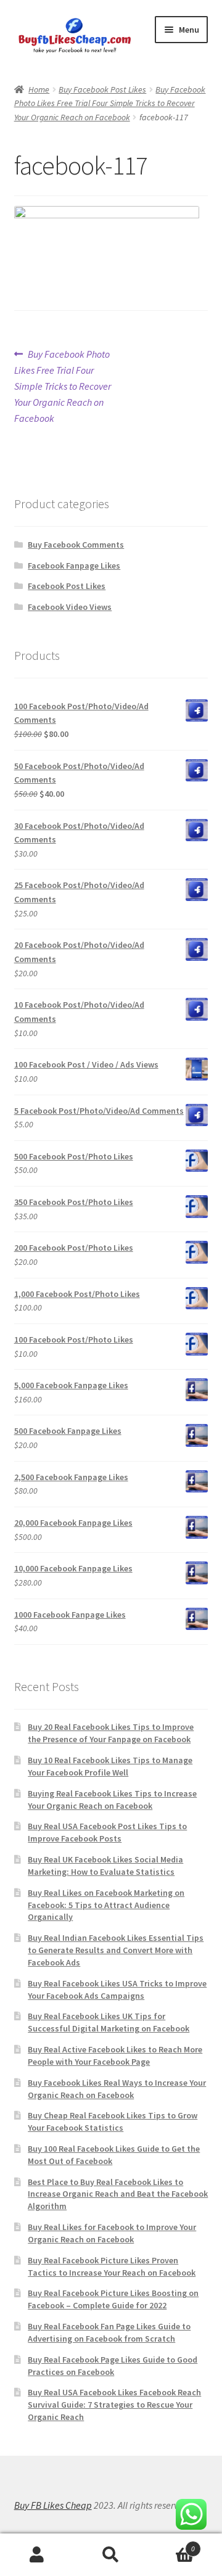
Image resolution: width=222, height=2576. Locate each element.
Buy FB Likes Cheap (53, 2505)
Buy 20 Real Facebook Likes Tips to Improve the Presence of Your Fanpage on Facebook (111, 1733)
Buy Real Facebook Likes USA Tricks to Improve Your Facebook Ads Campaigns (117, 1990)
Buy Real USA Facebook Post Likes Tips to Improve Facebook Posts (107, 1832)
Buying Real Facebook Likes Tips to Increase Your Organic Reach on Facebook (112, 1800)
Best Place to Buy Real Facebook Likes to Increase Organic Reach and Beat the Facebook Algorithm (118, 2194)
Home (39, 89)
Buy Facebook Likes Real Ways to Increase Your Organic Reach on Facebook (117, 2089)
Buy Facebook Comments (76, 545)
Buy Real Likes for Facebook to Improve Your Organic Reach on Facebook (112, 2233)
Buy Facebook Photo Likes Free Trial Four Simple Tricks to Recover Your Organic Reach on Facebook (110, 103)
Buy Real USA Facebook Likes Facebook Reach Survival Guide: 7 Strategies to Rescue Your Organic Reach (114, 2405)
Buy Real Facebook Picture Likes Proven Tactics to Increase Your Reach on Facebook (112, 2266)
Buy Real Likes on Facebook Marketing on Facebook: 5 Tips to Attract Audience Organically (106, 1905)
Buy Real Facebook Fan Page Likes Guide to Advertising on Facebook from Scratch (109, 2332)
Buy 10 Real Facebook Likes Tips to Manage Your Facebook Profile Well (110, 1766)
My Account (37, 2555)
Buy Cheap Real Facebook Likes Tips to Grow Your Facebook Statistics (113, 2121)
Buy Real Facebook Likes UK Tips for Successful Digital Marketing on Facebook (109, 2022)
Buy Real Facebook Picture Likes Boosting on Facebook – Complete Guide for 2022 (113, 2299)
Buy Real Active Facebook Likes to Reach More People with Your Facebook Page (115, 2055)
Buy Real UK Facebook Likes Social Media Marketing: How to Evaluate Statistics (105, 1866)
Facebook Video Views (70, 607)
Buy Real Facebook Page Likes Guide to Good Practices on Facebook (113, 2366)
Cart (171, 2544)
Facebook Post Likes (67, 586)
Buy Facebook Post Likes (102, 89)
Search (111, 2555)
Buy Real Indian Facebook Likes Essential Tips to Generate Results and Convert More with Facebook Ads (116, 1950)
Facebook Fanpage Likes (74, 566)
